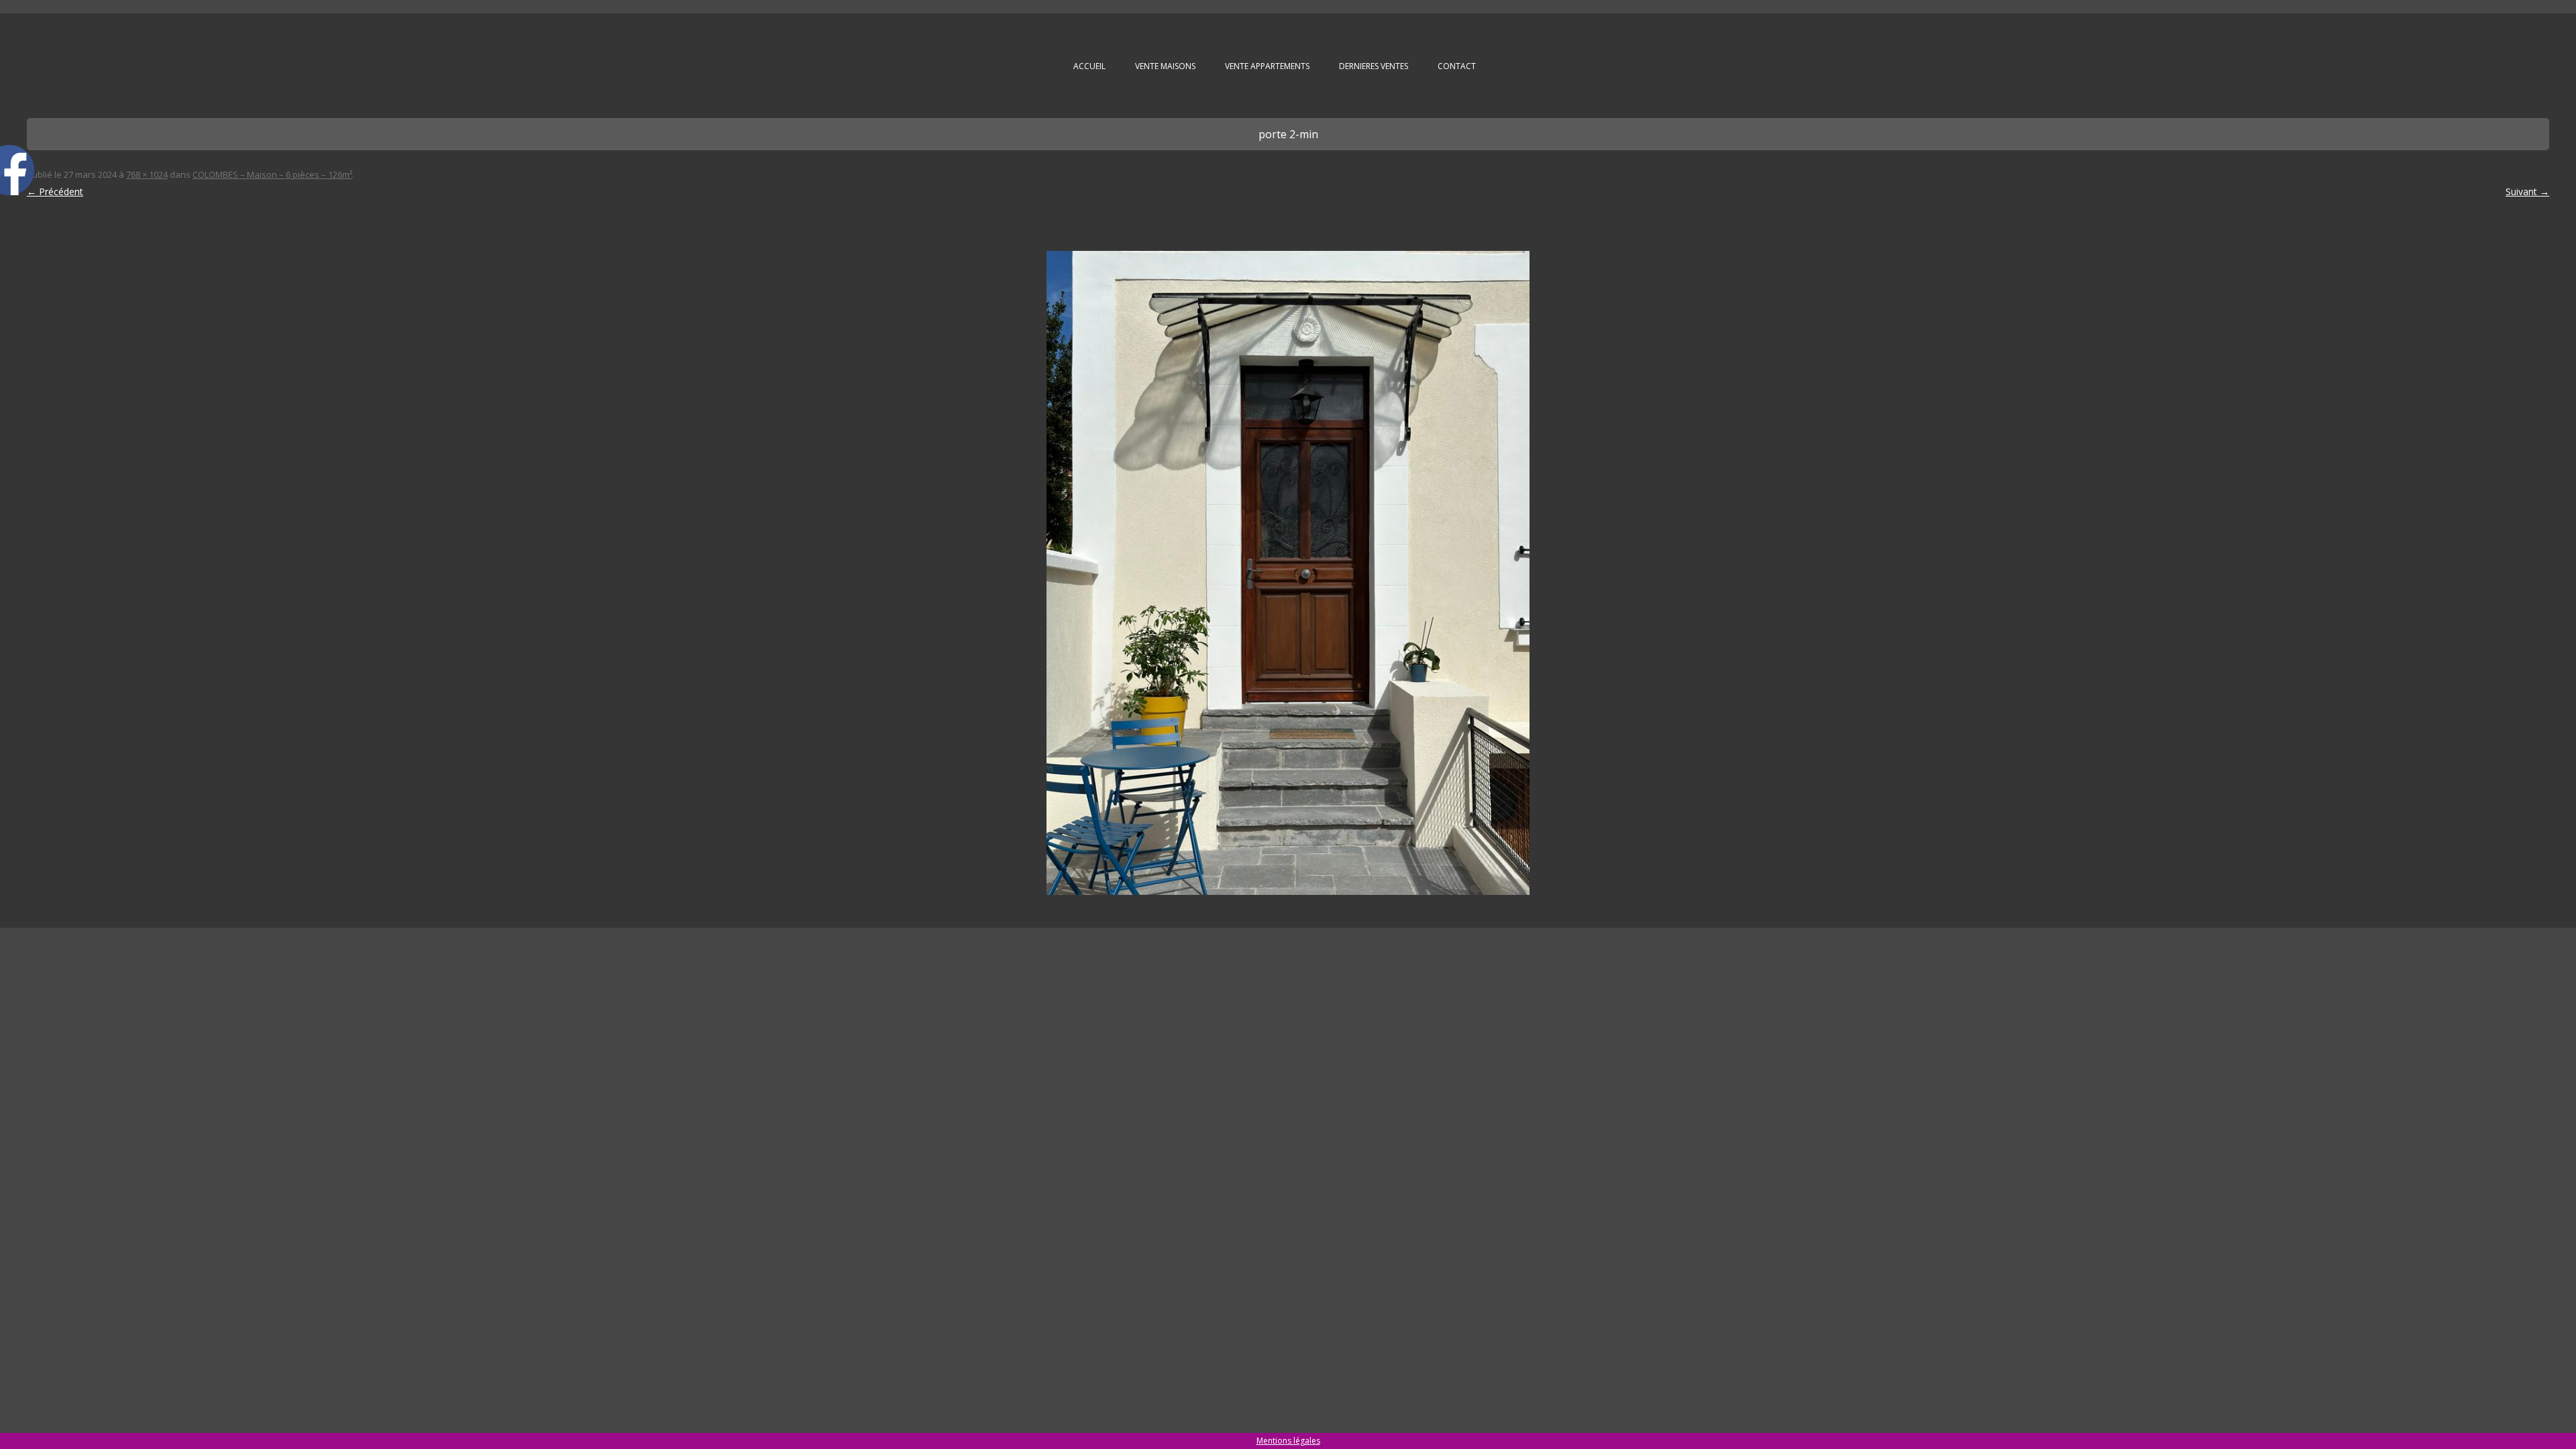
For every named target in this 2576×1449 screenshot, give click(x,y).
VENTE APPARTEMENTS (1267, 66)
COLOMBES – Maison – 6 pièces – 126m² (272, 174)
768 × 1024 (147, 174)
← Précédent (55, 192)
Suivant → (2527, 192)
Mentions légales (1288, 1441)
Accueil (1089, 66)
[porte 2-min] (1288, 573)
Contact (1457, 66)
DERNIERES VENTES (1374, 66)
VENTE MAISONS (1165, 66)
